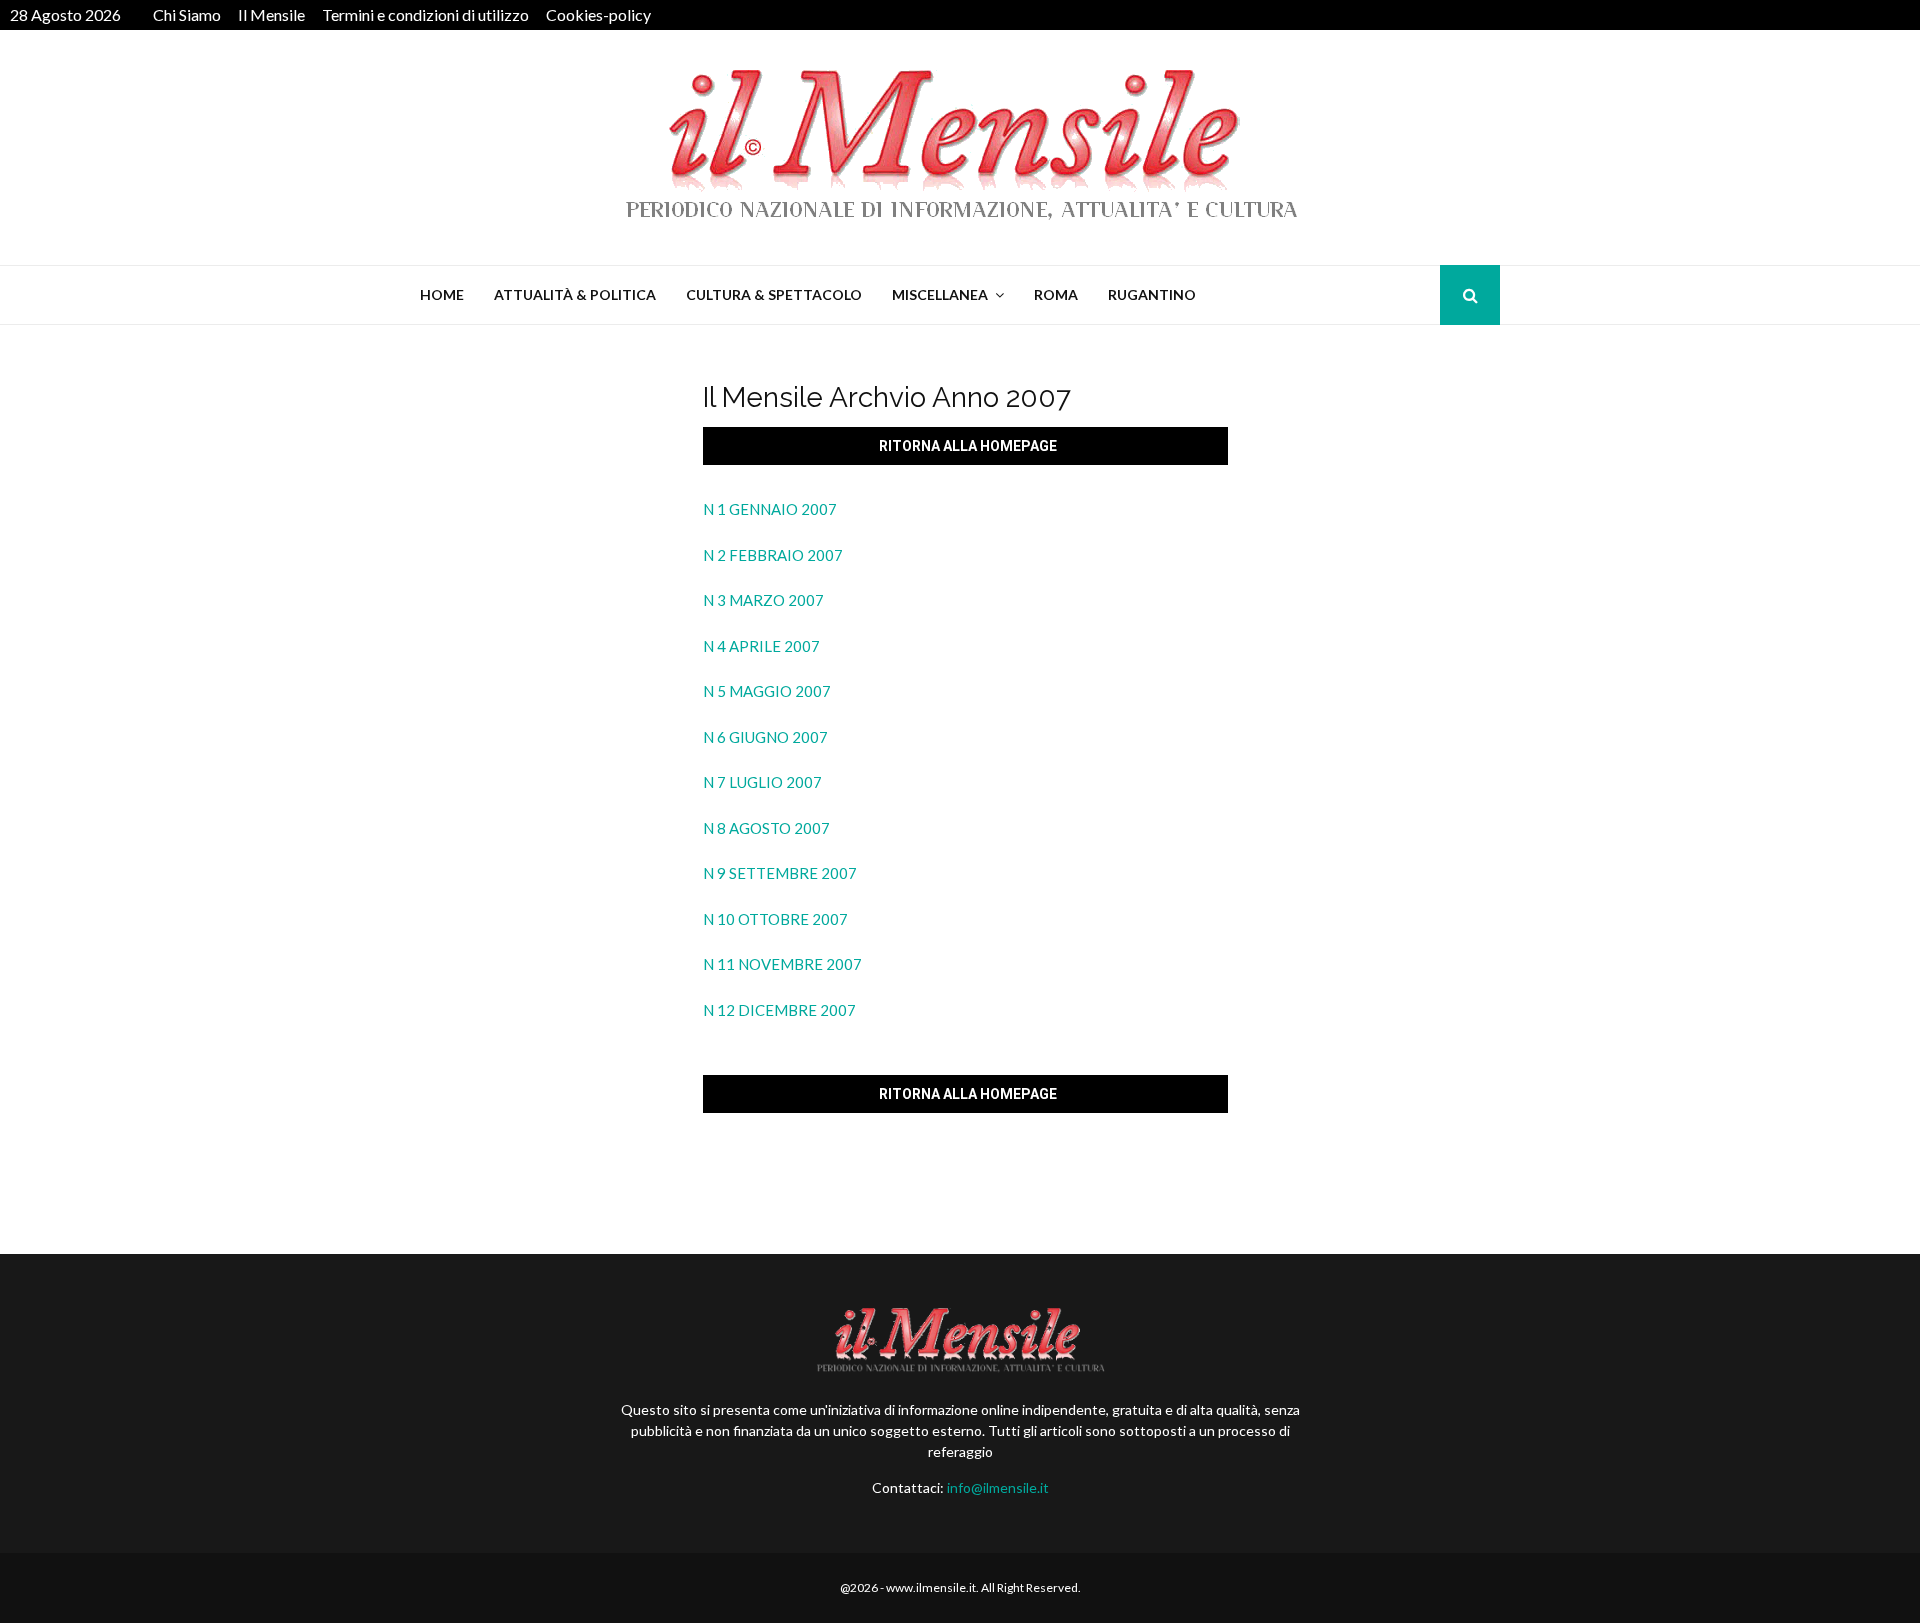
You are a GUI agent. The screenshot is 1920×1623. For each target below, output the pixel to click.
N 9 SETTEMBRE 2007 (780, 873)
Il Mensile (271, 14)
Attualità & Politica (575, 294)
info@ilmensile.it (998, 1487)
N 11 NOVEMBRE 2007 (782, 964)
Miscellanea (940, 294)
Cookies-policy (598, 14)
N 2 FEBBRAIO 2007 (773, 555)
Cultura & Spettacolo (774, 294)
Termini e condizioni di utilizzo (425, 14)
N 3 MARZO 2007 (763, 600)
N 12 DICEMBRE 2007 (779, 1010)
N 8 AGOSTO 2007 (766, 828)
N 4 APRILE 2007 (761, 646)
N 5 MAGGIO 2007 (767, 691)
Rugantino (1152, 294)
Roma (1056, 294)
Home (442, 294)
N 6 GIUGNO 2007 (765, 737)
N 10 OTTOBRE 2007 (775, 919)
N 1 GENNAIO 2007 (770, 509)
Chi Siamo (187, 14)
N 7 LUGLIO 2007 (762, 782)
